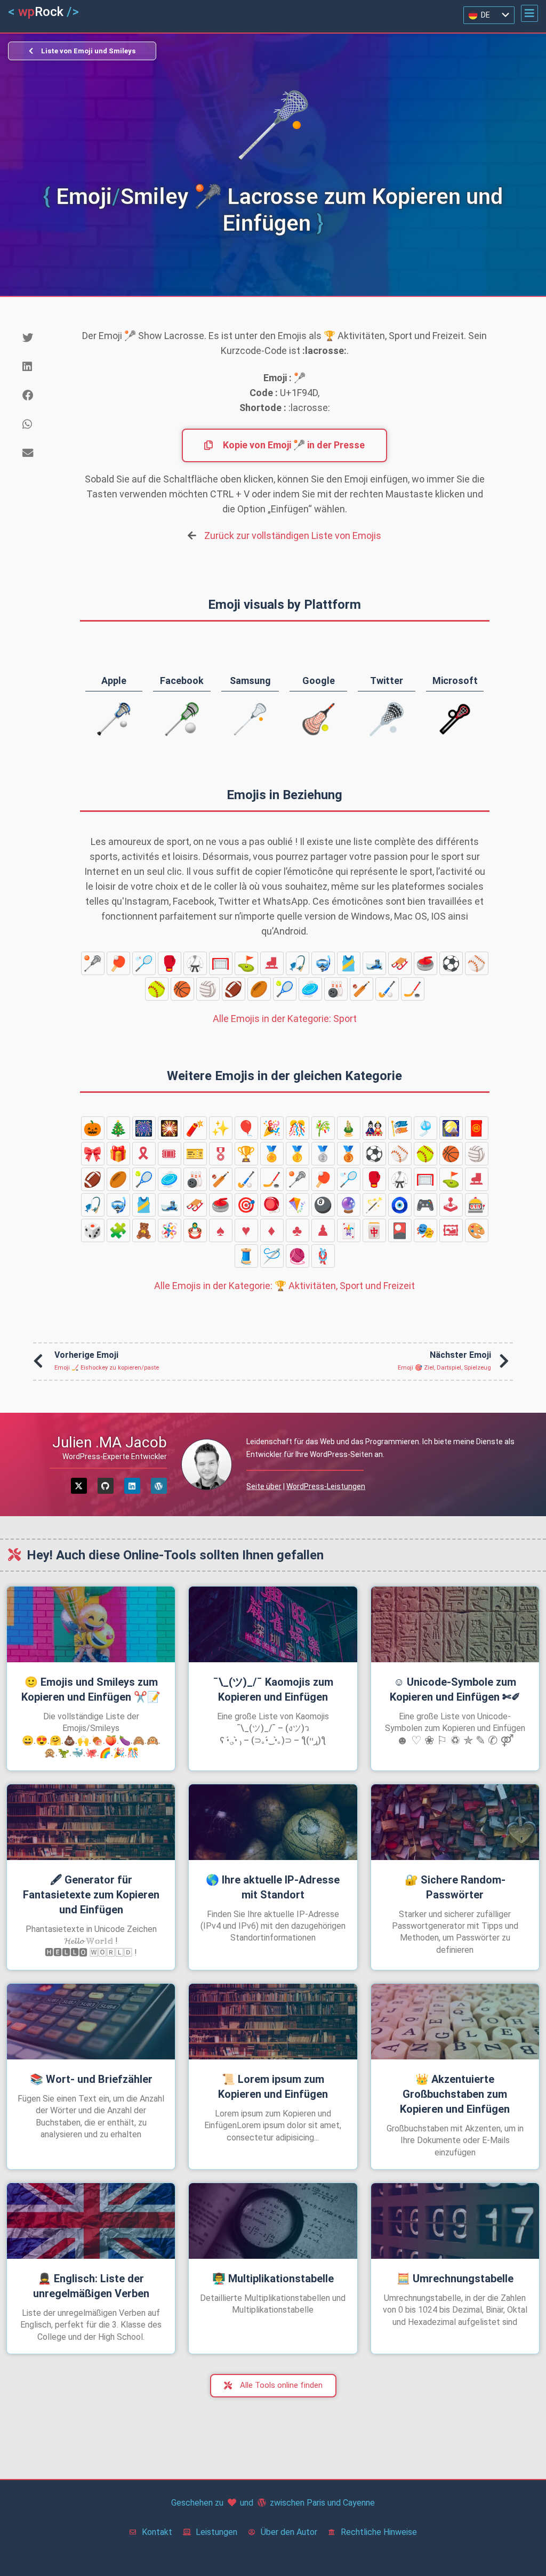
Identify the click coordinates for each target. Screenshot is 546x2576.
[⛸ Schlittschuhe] (272, 963)
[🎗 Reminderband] (144, 1154)
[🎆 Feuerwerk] (144, 1128)
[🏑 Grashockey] (387, 989)
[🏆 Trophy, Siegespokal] (246, 1154)
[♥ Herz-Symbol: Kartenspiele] (246, 1230)
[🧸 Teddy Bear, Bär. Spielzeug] (144, 1230)
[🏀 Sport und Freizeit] (182, 989)
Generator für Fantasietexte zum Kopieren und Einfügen (91, 1895)
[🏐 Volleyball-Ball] (208, 989)
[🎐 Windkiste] (425, 1128)
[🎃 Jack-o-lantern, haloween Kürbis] (93, 1128)
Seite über (264, 1486)
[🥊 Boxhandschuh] (170, 963)
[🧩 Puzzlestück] (118, 1230)
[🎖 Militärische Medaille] (221, 1154)
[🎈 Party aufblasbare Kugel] (246, 1128)
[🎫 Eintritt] (195, 1154)
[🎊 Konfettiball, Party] (298, 1128)
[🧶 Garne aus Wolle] (298, 1256)
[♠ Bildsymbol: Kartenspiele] (221, 1230)
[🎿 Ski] (374, 963)
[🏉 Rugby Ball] (259, 989)
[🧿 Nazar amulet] (400, 1205)
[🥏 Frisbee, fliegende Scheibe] (310, 989)
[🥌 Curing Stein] (425, 963)
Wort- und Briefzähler (91, 2079)
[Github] (106, 1486)
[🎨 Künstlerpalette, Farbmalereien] (477, 1230)
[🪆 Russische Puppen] (195, 1230)
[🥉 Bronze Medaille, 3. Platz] (349, 1154)
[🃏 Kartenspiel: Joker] (349, 1230)
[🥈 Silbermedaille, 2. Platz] (323, 1154)
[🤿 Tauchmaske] (323, 963)
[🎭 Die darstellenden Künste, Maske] (425, 1230)
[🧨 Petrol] (195, 1128)
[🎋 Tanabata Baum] (323, 1128)
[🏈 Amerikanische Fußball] (234, 989)
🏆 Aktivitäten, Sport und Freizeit (284, 1286)
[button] (529, 13)
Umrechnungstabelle (455, 2279)
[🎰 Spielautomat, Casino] (477, 1205)
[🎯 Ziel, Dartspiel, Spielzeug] (246, 1205)
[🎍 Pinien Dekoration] (349, 1128)
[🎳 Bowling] (336, 989)
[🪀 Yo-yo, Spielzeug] (272, 1205)
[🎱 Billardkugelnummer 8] (323, 1205)
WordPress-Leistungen (326, 1486)
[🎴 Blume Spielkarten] (400, 1230)
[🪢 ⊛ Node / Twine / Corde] (323, 1256)
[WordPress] (159, 1486)
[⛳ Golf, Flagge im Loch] (246, 963)
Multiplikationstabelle (273, 2279)
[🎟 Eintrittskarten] (170, 1154)
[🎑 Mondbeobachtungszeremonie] (451, 1128)
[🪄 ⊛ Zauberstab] (374, 1205)
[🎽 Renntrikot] (349, 963)
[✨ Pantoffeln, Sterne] (221, 1128)
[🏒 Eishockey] (413, 989)
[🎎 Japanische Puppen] (374, 1128)
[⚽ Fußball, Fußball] (451, 963)
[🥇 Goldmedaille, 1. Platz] (298, 1154)
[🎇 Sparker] (170, 1128)
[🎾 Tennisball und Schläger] (285, 989)
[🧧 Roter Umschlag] (477, 1128)
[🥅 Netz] (221, 963)
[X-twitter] (79, 1486)
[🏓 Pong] (118, 963)
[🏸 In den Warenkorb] (144, 963)
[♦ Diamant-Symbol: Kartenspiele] (272, 1230)
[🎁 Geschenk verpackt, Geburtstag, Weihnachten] (118, 1154)
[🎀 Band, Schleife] (93, 1154)
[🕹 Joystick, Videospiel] (451, 1205)
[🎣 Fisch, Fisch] (298, 963)
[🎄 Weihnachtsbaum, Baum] (118, 1128)
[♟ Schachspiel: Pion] (323, 1230)
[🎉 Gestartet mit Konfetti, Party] (272, 1128)
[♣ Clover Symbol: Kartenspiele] (298, 1230)
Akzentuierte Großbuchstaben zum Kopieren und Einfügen (455, 2094)
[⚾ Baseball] (477, 963)
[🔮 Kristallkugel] (349, 1205)
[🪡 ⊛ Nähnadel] (272, 1256)
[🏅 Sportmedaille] (272, 1154)
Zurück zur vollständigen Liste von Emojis (293, 536)
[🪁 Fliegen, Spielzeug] (298, 1205)
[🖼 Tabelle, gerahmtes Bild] (451, 1230)
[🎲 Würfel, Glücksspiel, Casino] (93, 1230)
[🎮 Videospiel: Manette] (425, 1205)
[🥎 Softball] (157, 989)
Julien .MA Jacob (110, 1442)
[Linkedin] (132, 1486)
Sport (285, 1019)
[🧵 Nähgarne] (246, 1256)
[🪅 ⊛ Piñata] (170, 1230)
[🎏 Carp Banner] (400, 1128)
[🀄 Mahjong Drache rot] (374, 1230)
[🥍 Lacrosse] (93, 963)
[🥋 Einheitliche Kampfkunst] (195, 963)
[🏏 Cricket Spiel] (362, 989)
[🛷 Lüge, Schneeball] (400, 963)
